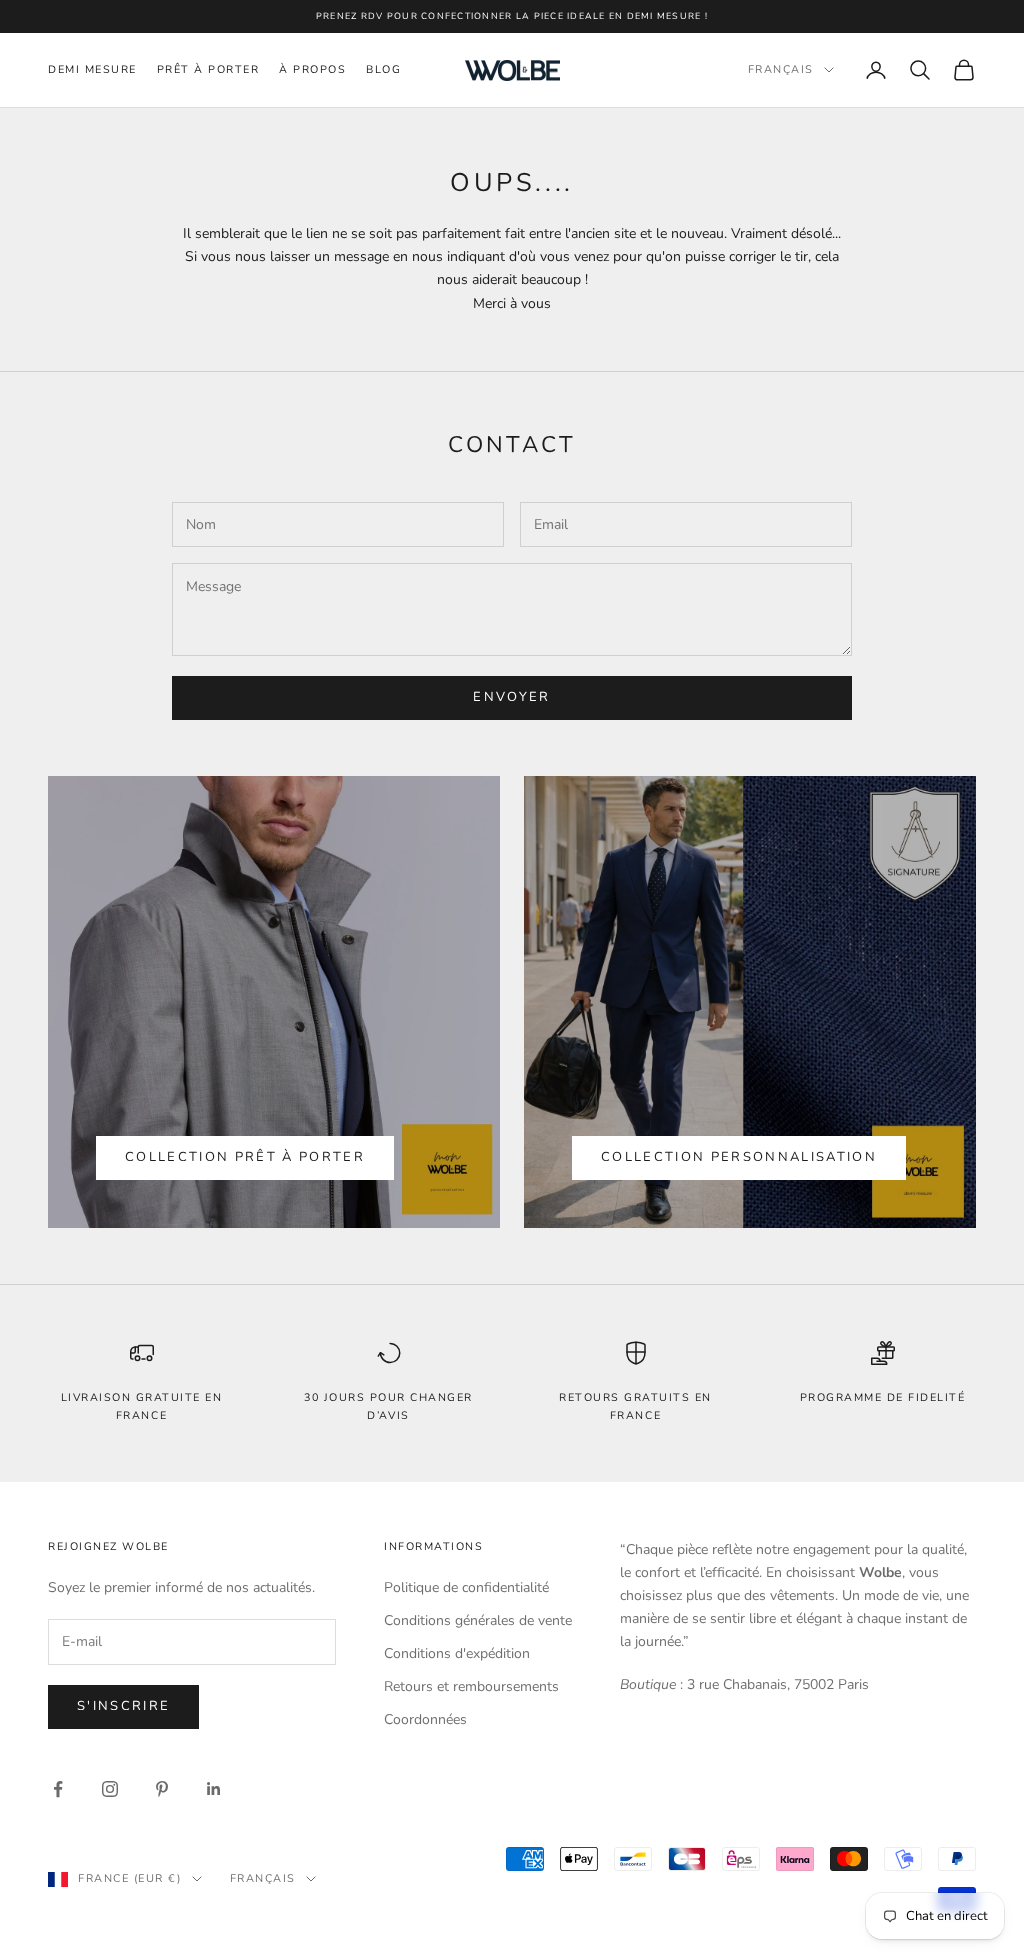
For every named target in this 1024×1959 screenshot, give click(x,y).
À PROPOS (312, 69)
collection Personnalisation (739, 1157)
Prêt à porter (208, 69)
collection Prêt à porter (245, 1157)
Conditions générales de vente (478, 1620)
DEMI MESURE (92, 69)
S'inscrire (123, 1706)
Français (781, 69)
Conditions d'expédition (457, 1653)
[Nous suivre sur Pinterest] (162, 1789)
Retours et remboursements (471, 1686)
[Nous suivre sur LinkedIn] (214, 1789)
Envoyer (511, 697)
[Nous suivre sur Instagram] (110, 1789)
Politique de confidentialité (466, 1587)
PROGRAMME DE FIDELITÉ (883, 1397)
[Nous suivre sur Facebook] (58, 1789)
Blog (383, 69)
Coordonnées (425, 1719)
